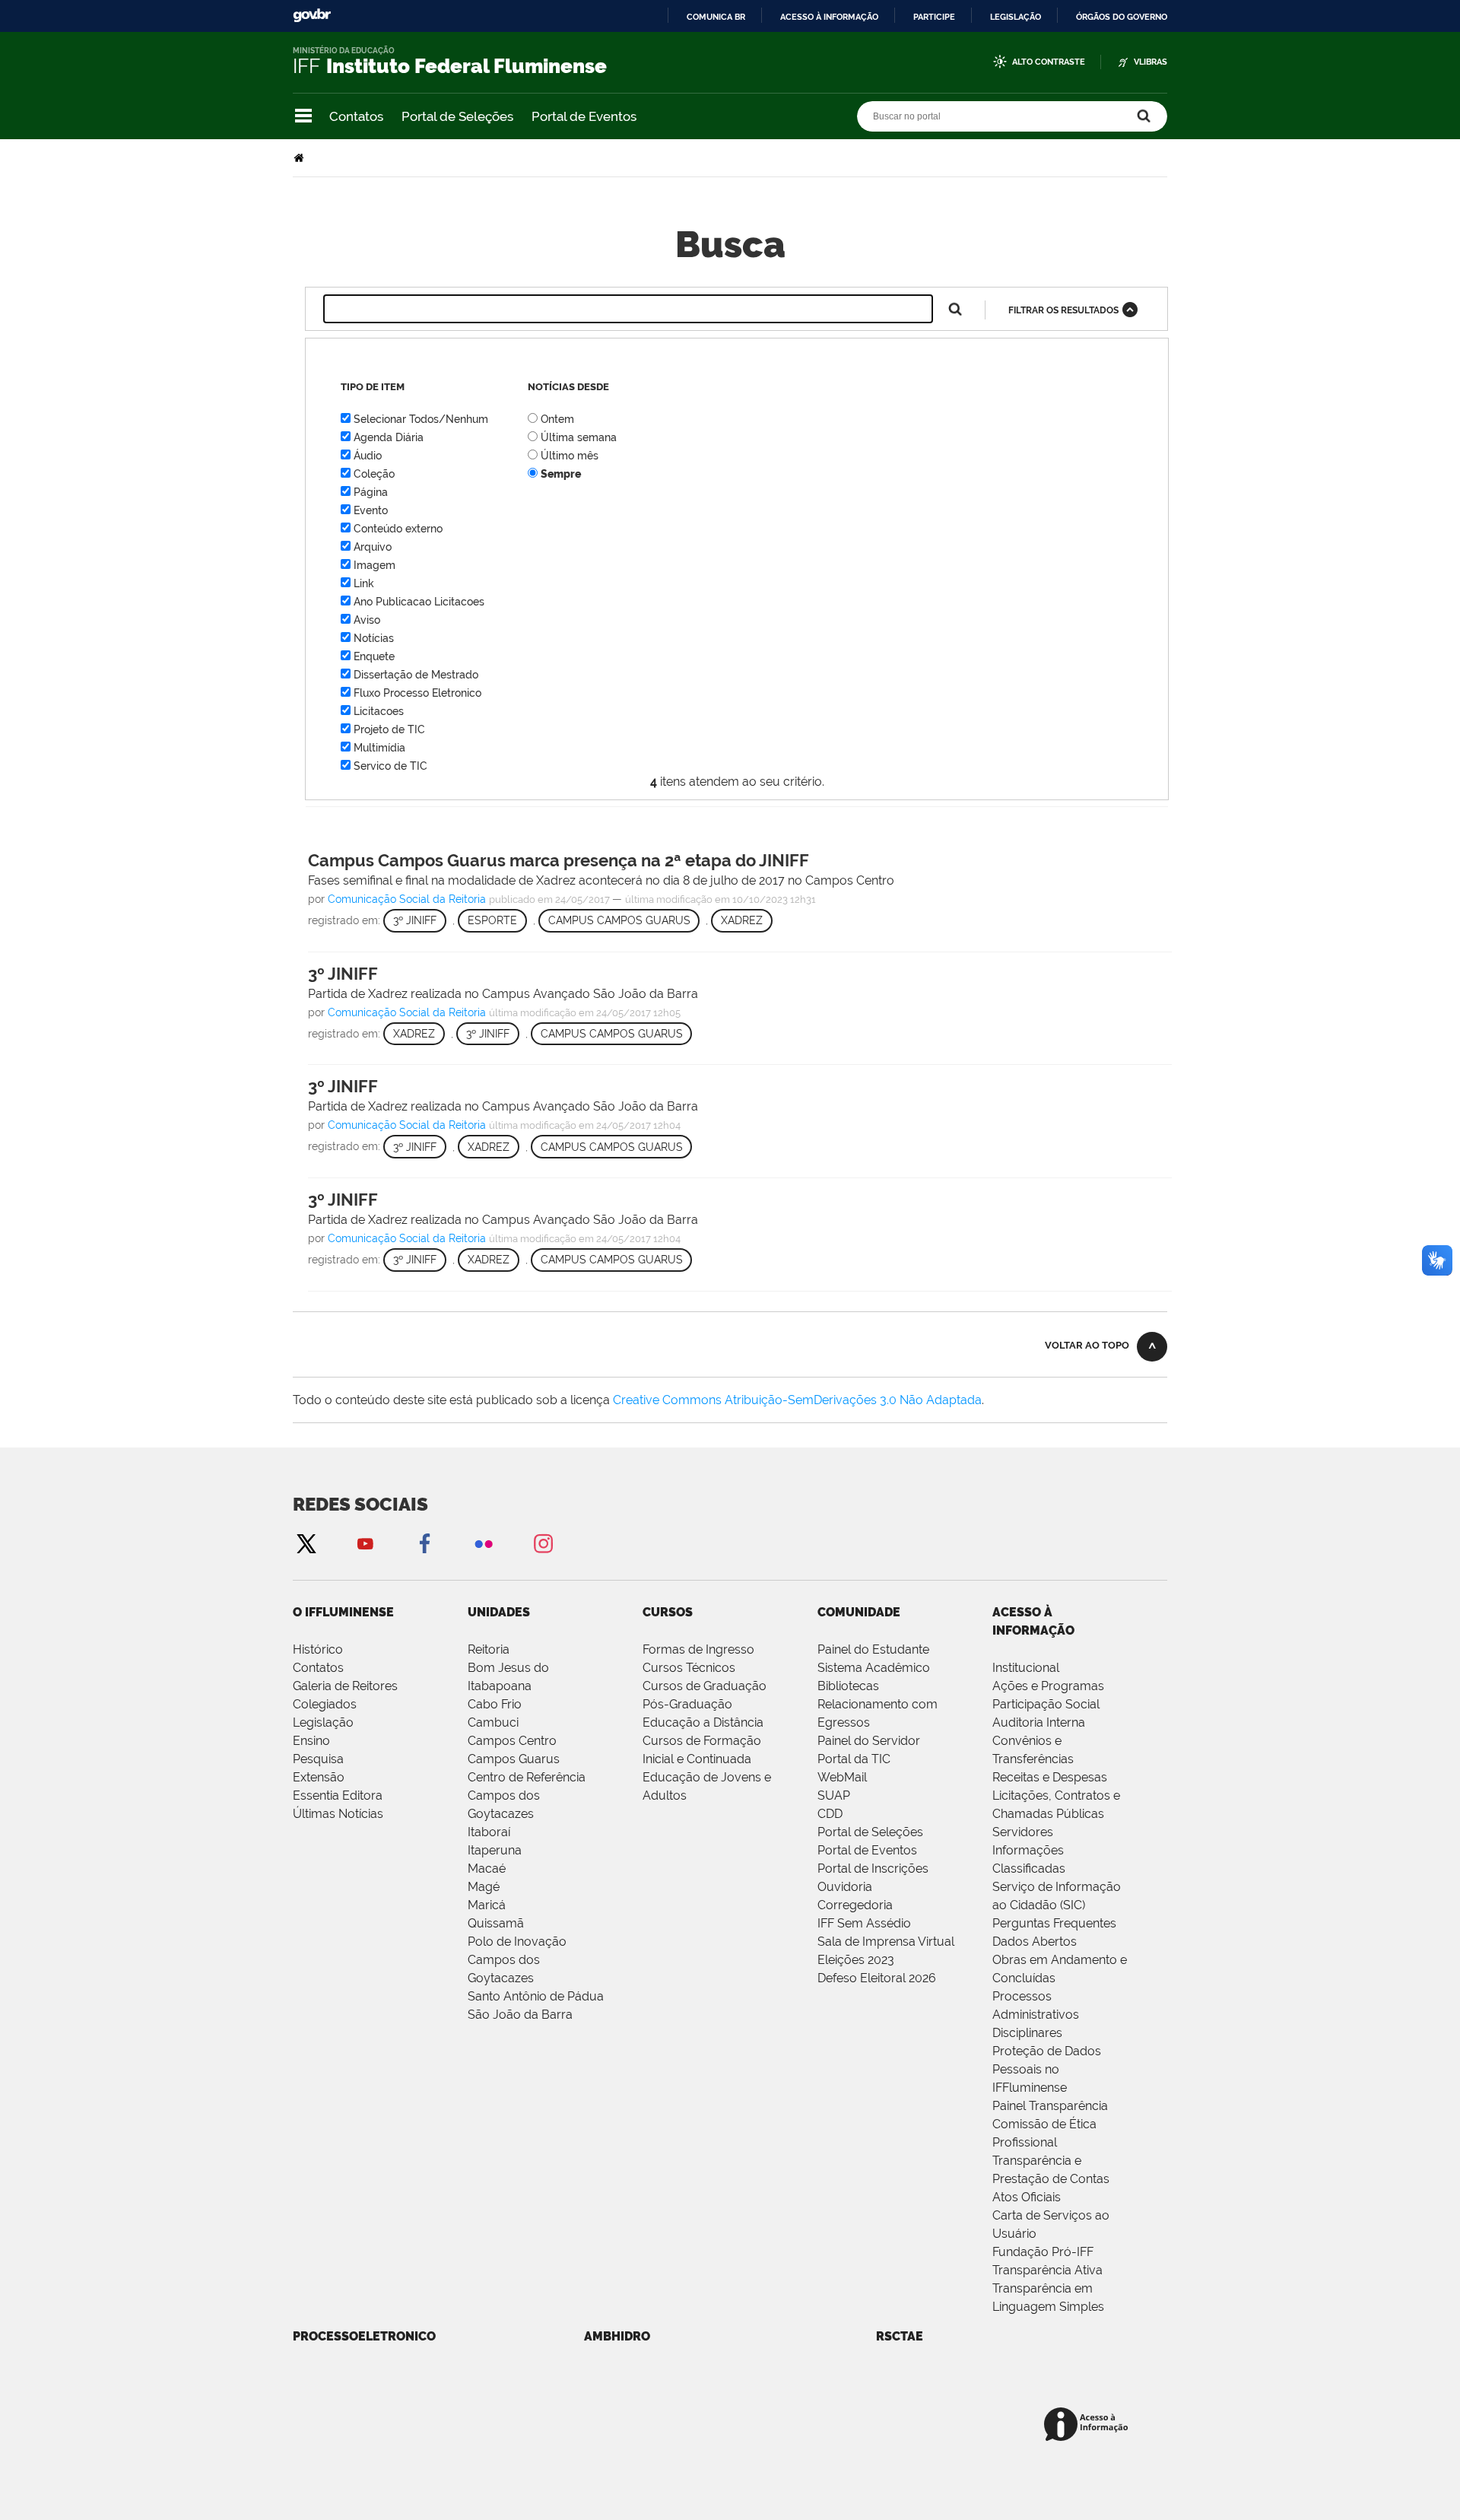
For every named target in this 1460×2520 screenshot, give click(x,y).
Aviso (367, 620)
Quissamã (496, 1923)
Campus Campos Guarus (619, 920)
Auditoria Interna (1039, 1722)
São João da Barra (520, 2015)
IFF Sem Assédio (864, 1923)
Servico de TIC (390, 766)
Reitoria (489, 1649)
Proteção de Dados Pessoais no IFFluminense (1047, 2069)
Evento (371, 510)
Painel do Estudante (873, 1649)
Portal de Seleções (457, 116)
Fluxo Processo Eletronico (417, 693)
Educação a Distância (703, 1722)
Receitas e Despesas (1050, 1777)
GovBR (312, 16)
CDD (830, 1814)
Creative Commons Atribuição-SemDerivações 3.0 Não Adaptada (797, 1400)
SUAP (834, 1795)
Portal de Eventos (584, 116)
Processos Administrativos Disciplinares (1036, 2015)
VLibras (1151, 62)
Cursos (668, 1612)
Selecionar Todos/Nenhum (421, 419)
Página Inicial (300, 158)
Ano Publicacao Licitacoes (419, 602)
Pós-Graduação (687, 1704)
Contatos (356, 116)
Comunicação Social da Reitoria (407, 899)
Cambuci (493, 1722)
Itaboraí (489, 1832)
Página (371, 492)
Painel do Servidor (869, 1741)
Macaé (487, 1869)
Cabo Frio (495, 1704)
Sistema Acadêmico (874, 1668)
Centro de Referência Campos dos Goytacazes (527, 1795)
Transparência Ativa (1047, 2270)
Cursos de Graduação (705, 1686)
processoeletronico (364, 2336)
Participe (934, 17)
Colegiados (325, 1704)
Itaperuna (495, 1850)
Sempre (561, 474)
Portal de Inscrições (873, 1869)
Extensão (319, 1777)
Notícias (374, 638)
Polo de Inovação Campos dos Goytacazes (517, 1960)
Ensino (311, 1741)
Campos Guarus (514, 1759)
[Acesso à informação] (1089, 2425)
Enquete (374, 656)
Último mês (570, 456)
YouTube (365, 1543)
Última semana (579, 437)
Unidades (499, 1612)
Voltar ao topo (1087, 1345)
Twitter (306, 1543)
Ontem (557, 419)
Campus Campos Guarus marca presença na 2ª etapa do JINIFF (559, 860)
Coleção (374, 474)
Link (364, 583)
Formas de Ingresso (698, 1649)
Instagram (543, 1543)
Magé (484, 1887)
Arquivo (373, 547)
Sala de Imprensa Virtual (886, 1942)
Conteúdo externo (398, 529)
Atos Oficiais (1027, 2197)
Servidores (1023, 1832)
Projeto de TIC (389, 729)
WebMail (842, 1777)
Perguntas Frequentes (1054, 1923)
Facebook (424, 1543)
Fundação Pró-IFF (1043, 2252)
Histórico (318, 1649)
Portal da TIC (854, 1759)
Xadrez (742, 920)
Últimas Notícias (338, 1814)
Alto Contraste (1049, 62)
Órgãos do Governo (1122, 17)
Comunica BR (716, 17)
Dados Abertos (1035, 1942)
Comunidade (859, 1612)
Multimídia (379, 748)
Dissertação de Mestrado (416, 675)
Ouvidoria (845, 1887)
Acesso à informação (829, 17)
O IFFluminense (343, 1612)
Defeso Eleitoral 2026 (877, 1978)
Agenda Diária (389, 437)
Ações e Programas (1048, 1686)
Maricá (487, 1905)
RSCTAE (900, 2336)
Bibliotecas (848, 1686)
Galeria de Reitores (345, 1686)
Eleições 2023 (856, 1960)
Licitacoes (379, 711)
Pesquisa (318, 1759)
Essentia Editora (338, 1795)
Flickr (484, 1543)
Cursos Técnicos (689, 1668)
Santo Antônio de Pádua (536, 1996)
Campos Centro (512, 1741)
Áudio (368, 456)
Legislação (1016, 17)
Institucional (1026, 1668)
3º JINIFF (415, 920)
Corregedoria (855, 1905)
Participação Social (1046, 1704)
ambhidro (617, 2336)
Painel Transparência (1050, 2106)
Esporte (492, 920)
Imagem (375, 565)
